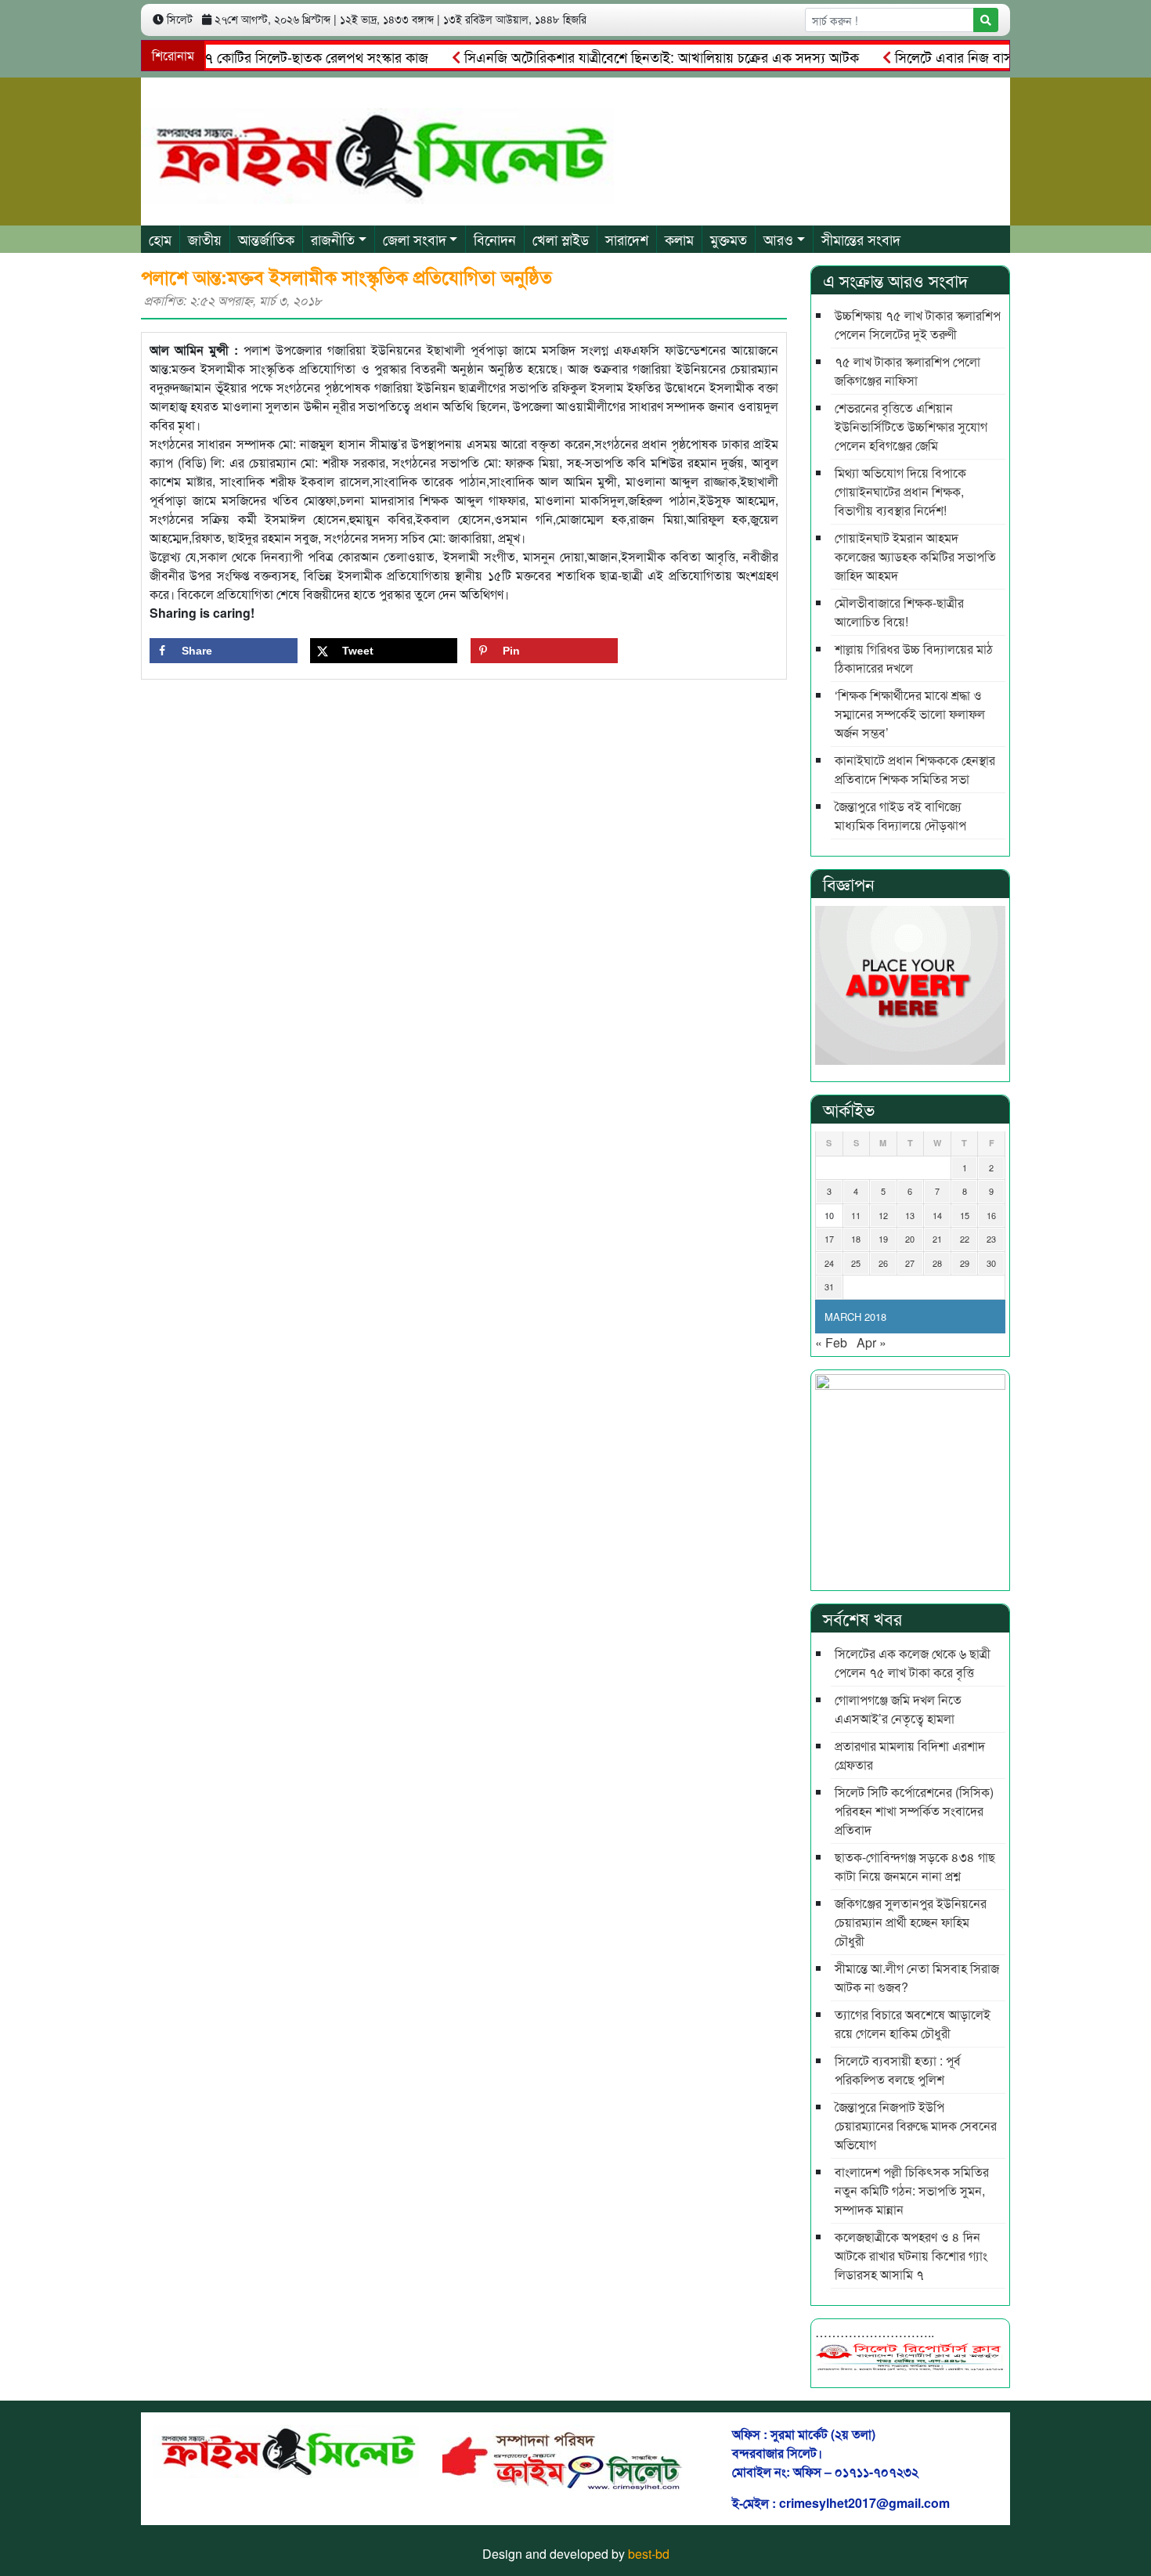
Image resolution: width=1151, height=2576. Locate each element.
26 (883, 1263)
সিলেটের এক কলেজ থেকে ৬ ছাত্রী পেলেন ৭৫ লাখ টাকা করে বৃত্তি (913, 1663)
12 (883, 1215)
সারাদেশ (627, 239)
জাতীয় (205, 239)
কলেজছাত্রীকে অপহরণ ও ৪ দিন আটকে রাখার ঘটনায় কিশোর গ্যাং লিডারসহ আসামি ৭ (911, 2255)
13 (910, 1215)
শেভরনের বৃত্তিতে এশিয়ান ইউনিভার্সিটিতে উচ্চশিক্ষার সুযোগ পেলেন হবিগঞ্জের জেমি (911, 426)
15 (965, 1215)
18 (856, 1239)
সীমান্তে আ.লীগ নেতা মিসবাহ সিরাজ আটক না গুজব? (917, 1977)
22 (965, 1239)
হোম (160, 239)
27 (910, 1263)
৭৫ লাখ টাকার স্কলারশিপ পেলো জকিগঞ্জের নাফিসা (907, 371)
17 (829, 1239)
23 (991, 1239)
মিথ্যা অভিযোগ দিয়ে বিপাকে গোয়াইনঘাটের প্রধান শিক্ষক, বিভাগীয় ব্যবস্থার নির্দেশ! (900, 491)
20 (910, 1239)
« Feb (831, 1342)
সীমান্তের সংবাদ (861, 239)
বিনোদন (495, 239)
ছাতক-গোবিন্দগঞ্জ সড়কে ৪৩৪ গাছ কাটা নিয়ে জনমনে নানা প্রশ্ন (915, 1866)
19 (883, 1239)
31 (829, 1286)
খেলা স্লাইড (561, 239)
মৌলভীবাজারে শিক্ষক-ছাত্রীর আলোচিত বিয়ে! (899, 612)
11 (856, 1215)
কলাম (679, 239)
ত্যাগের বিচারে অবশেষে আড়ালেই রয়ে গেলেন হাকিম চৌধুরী (913, 2024)
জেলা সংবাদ (415, 239)
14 (937, 1215)
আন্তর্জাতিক (266, 239)
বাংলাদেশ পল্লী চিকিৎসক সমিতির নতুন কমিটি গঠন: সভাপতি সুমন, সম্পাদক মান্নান (912, 2190)
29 (965, 1263)
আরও (778, 239)
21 (937, 1239)
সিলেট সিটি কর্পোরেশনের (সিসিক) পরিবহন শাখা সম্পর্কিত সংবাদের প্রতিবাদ (914, 1811)
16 (991, 1215)
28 (937, 1263)
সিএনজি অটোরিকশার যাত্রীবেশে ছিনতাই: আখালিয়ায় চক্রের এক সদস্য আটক (624, 56)
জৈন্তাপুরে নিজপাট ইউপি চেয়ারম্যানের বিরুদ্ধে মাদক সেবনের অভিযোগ (916, 2125)
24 (829, 1263)
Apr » (871, 1342)
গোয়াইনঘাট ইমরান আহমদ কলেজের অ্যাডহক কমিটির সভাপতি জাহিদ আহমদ (915, 556)
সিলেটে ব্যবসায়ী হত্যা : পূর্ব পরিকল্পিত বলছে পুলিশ (898, 2070)
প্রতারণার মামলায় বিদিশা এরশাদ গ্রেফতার (910, 1755)
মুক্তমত (729, 239)
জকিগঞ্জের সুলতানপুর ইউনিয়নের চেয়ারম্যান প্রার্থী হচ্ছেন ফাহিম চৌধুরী (911, 1922)
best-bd (649, 2554)
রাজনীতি (333, 239)
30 (991, 1263)
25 (856, 1263)
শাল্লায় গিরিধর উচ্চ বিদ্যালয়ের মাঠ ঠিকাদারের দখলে (914, 658)
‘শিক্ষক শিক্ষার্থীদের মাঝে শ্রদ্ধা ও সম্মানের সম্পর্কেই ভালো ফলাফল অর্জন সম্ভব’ (910, 714)
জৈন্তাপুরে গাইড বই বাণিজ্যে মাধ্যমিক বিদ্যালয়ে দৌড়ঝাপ (900, 815)
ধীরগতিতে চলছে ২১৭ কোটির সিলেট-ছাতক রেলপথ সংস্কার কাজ (227, 56)
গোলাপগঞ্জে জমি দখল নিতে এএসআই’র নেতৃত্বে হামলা (898, 1709)
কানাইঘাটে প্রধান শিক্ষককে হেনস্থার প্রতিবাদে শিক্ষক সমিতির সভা (915, 769)
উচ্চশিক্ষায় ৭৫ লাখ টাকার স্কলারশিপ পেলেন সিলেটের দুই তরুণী (918, 325)
